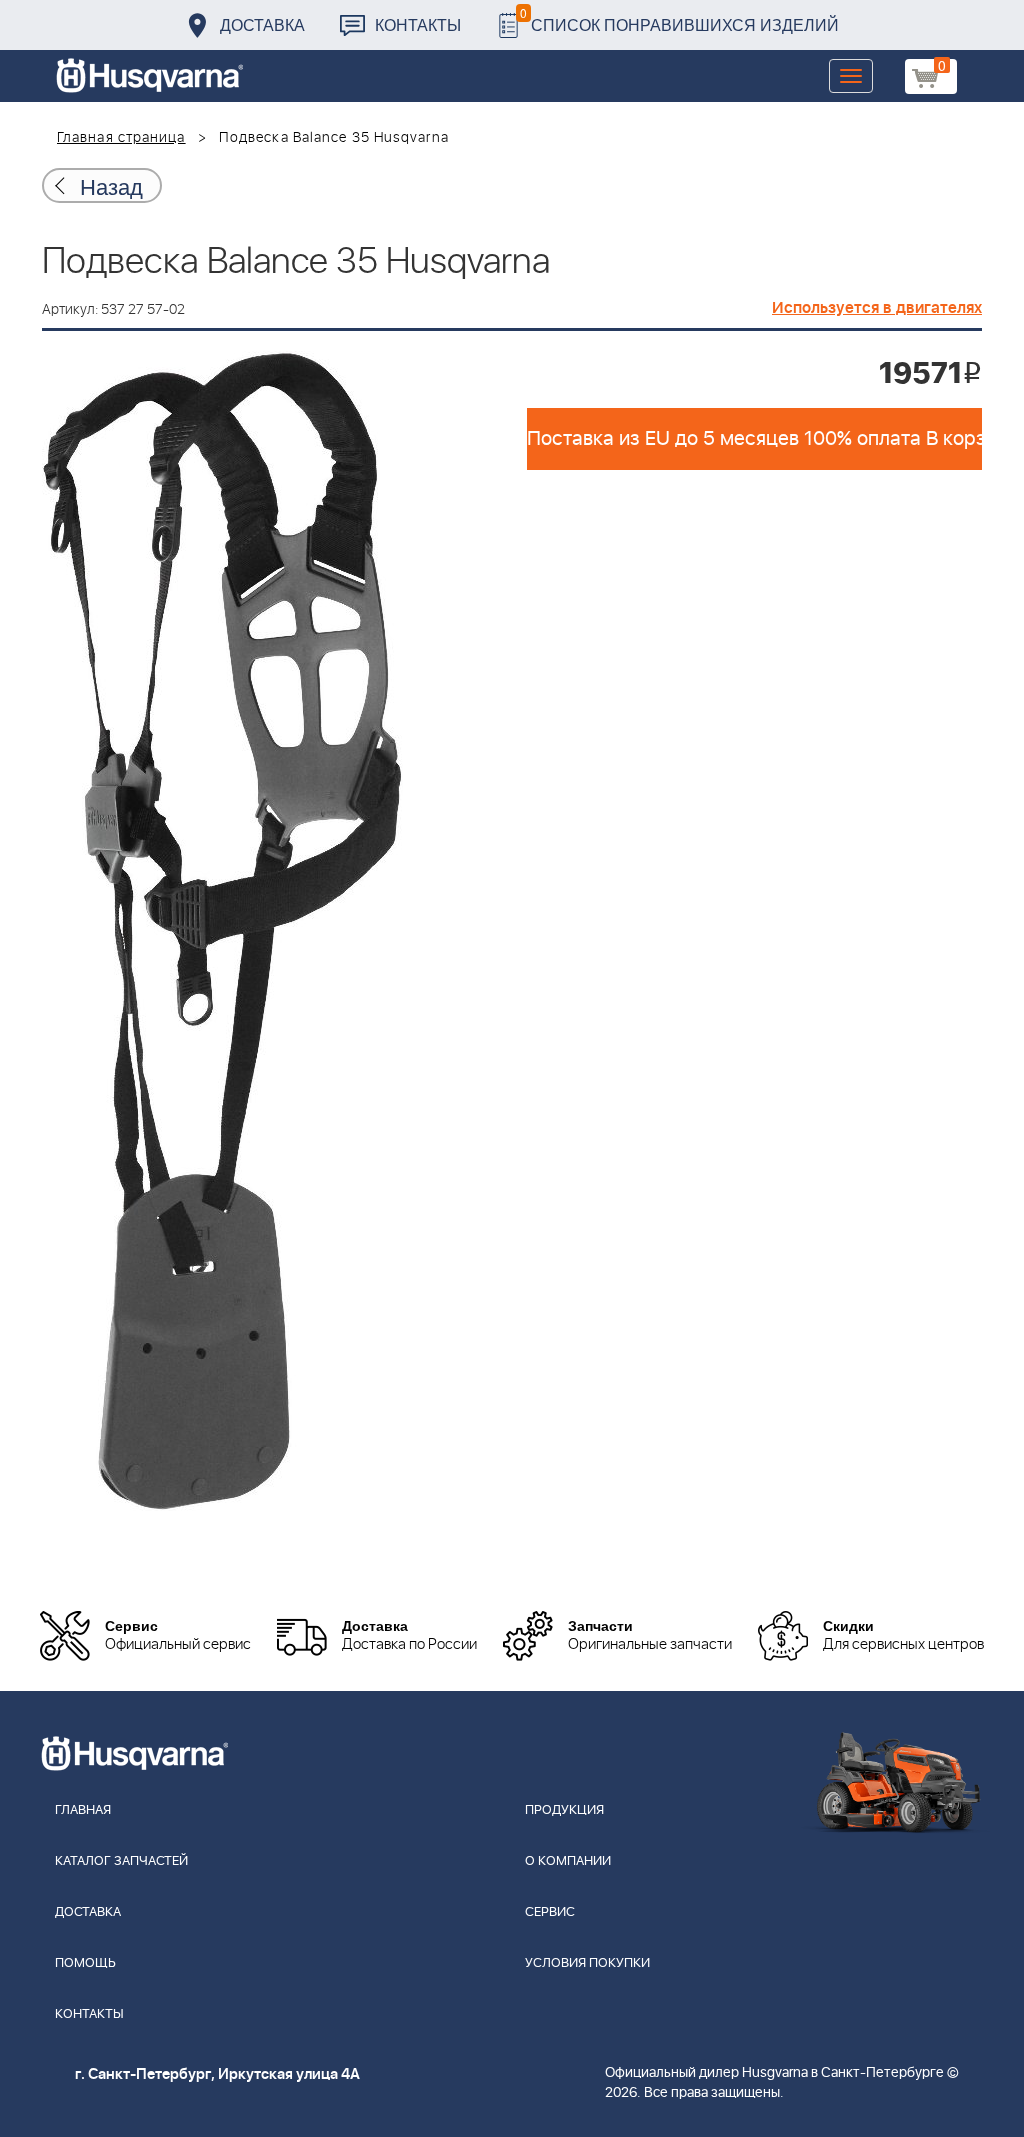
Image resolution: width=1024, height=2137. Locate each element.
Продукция (564, 1810)
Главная (83, 1810)
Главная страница (121, 138)
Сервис (550, 1912)
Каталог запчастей (121, 1861)
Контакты (418, 24)
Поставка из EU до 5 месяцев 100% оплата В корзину (754, 439)
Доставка (262, 24)
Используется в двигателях (877, 308)
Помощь (85, 1963)
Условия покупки (587, 1963)
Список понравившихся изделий (679, 19)
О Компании (568, 1861)
